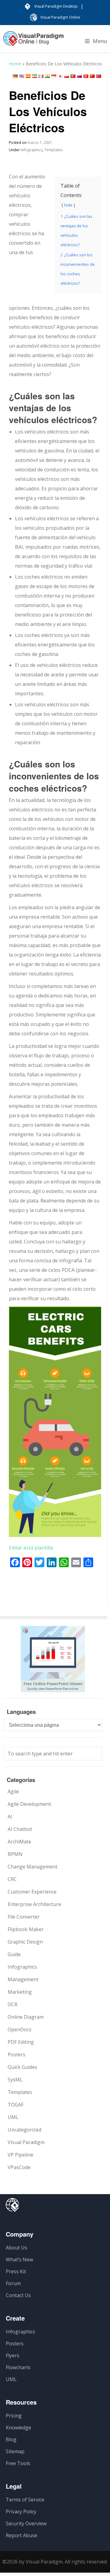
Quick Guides (22, 2067)
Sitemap (15, 2451)
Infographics (32, 150)
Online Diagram (26, 2017)
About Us (16, 2248)
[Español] (28, 76)
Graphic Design (25, 1942)
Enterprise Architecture (34, 1904)
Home (15, 64)
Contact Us (18, 2295)
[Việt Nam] (86, 76)
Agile (13, 1791)
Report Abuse (22, 2535)
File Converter (24, 1917)
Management (23, 1979)
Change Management (33, 1867)
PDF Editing (21, 2042)
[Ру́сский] (79, 76)
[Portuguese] (73, 76)
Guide (14, 1954)
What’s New (19, 2259)
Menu (100, 41)
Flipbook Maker (26, 1929)
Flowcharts (18, 2367)
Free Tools (18, 2463)
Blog (11, 2439)
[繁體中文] (99, 76)
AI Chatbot (20, 1829)
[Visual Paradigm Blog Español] (33, 42)
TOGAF (16, 2105)
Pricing (14, 2416)
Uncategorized (24, 2130)
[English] (22, 76)
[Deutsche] (15, 76)
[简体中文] (92, 76)
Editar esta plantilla (31, 1548)
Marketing (20, 1992)
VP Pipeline (20, 2155)
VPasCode (19, 2167)
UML (13, 2117)
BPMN (15, 1854)
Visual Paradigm (26, 2142)
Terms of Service (25, 2500)
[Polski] (67, 76)
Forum (13, 2283)
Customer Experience (32, 1892)
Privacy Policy (21, 2512)
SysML (15, 2080)
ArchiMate (19, 1842)
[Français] (41, 76)
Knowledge (18, 2428)
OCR (13, 2004)
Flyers (13, 2355)
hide (68, 205)
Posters (16, 2055)
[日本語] (60, 76)
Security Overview (26, 2523)
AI (10, 1817)
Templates (53, 150)
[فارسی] (35, 76)
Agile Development (29, 1804)
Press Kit (16, 2271)
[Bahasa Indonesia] (54, 76)
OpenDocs (20, 2029)
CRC (12, 1879)
